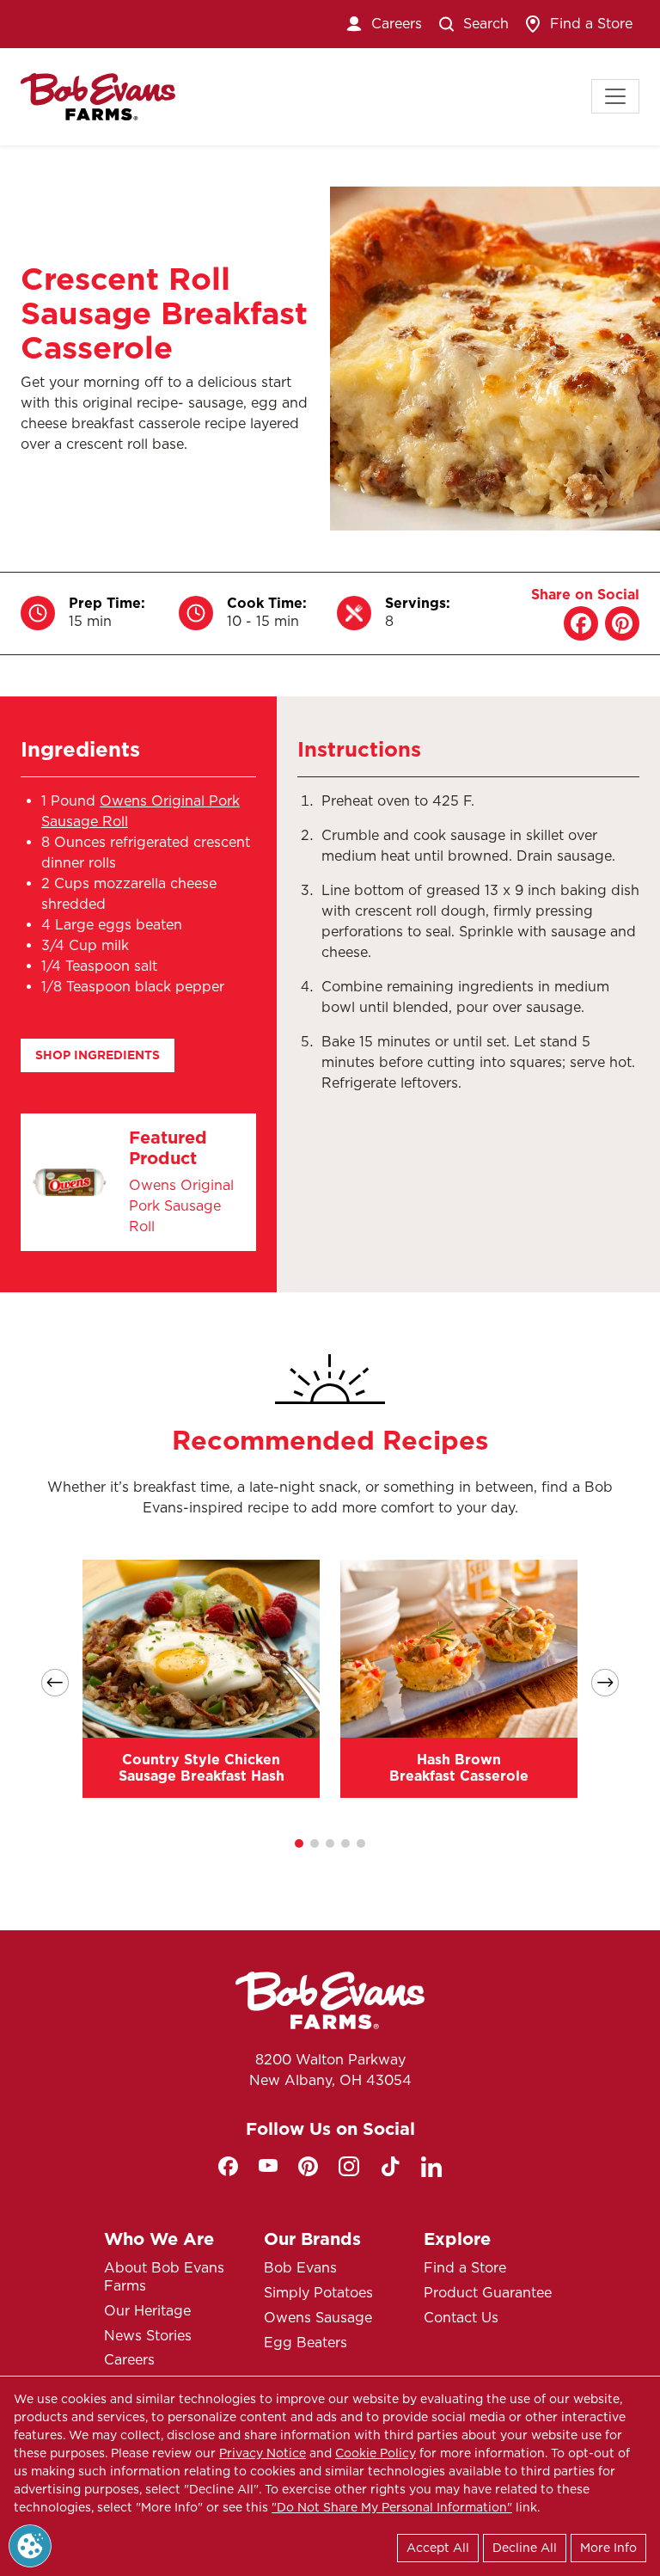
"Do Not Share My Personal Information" (392, 2507)
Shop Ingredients (98, 1055)
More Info (608, 2548)
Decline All (525, 2548)
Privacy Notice (263, 2453)
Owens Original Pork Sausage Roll (181, 1206)
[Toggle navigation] (615, 96)
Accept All (438, 2548)
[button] (299, 1843)
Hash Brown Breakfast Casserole (459, 1768)
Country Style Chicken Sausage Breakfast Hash (202, 1768)
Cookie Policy (376, 2453)
